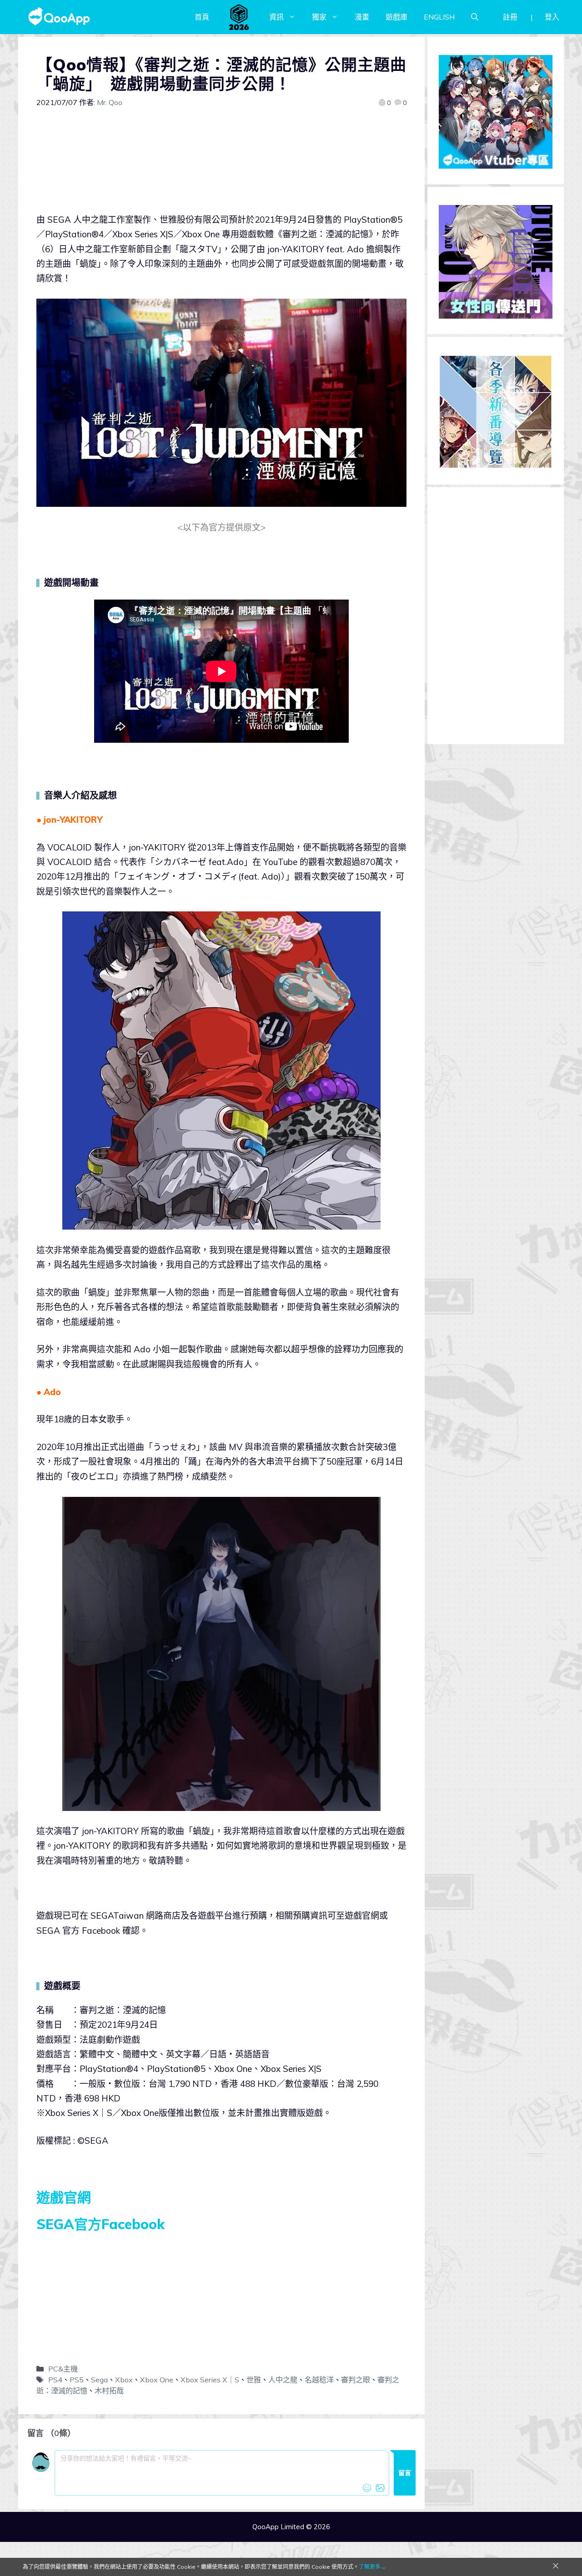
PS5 (77, 2380)
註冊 (510, 17)
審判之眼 (356, 2380)
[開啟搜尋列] (475, 17)
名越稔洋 (319, 2380)
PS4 (55, 2380)
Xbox (124, 2380)
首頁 (202, 17)
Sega (99, 2380)
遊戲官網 (64, 2197)
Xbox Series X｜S (210, 2380)
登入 (552, 17)
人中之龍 (283, 2380)
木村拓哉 (109, 2391)
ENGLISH (439, 17)
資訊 (276, 17)
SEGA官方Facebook (100, 2224)
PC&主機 (63, 2369)
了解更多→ (372, 2567)
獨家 (319, 17)
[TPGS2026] (239, 17)
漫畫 (362, 17)
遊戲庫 (396, 17)
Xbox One (157, 2380)
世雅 (254, 2380)
